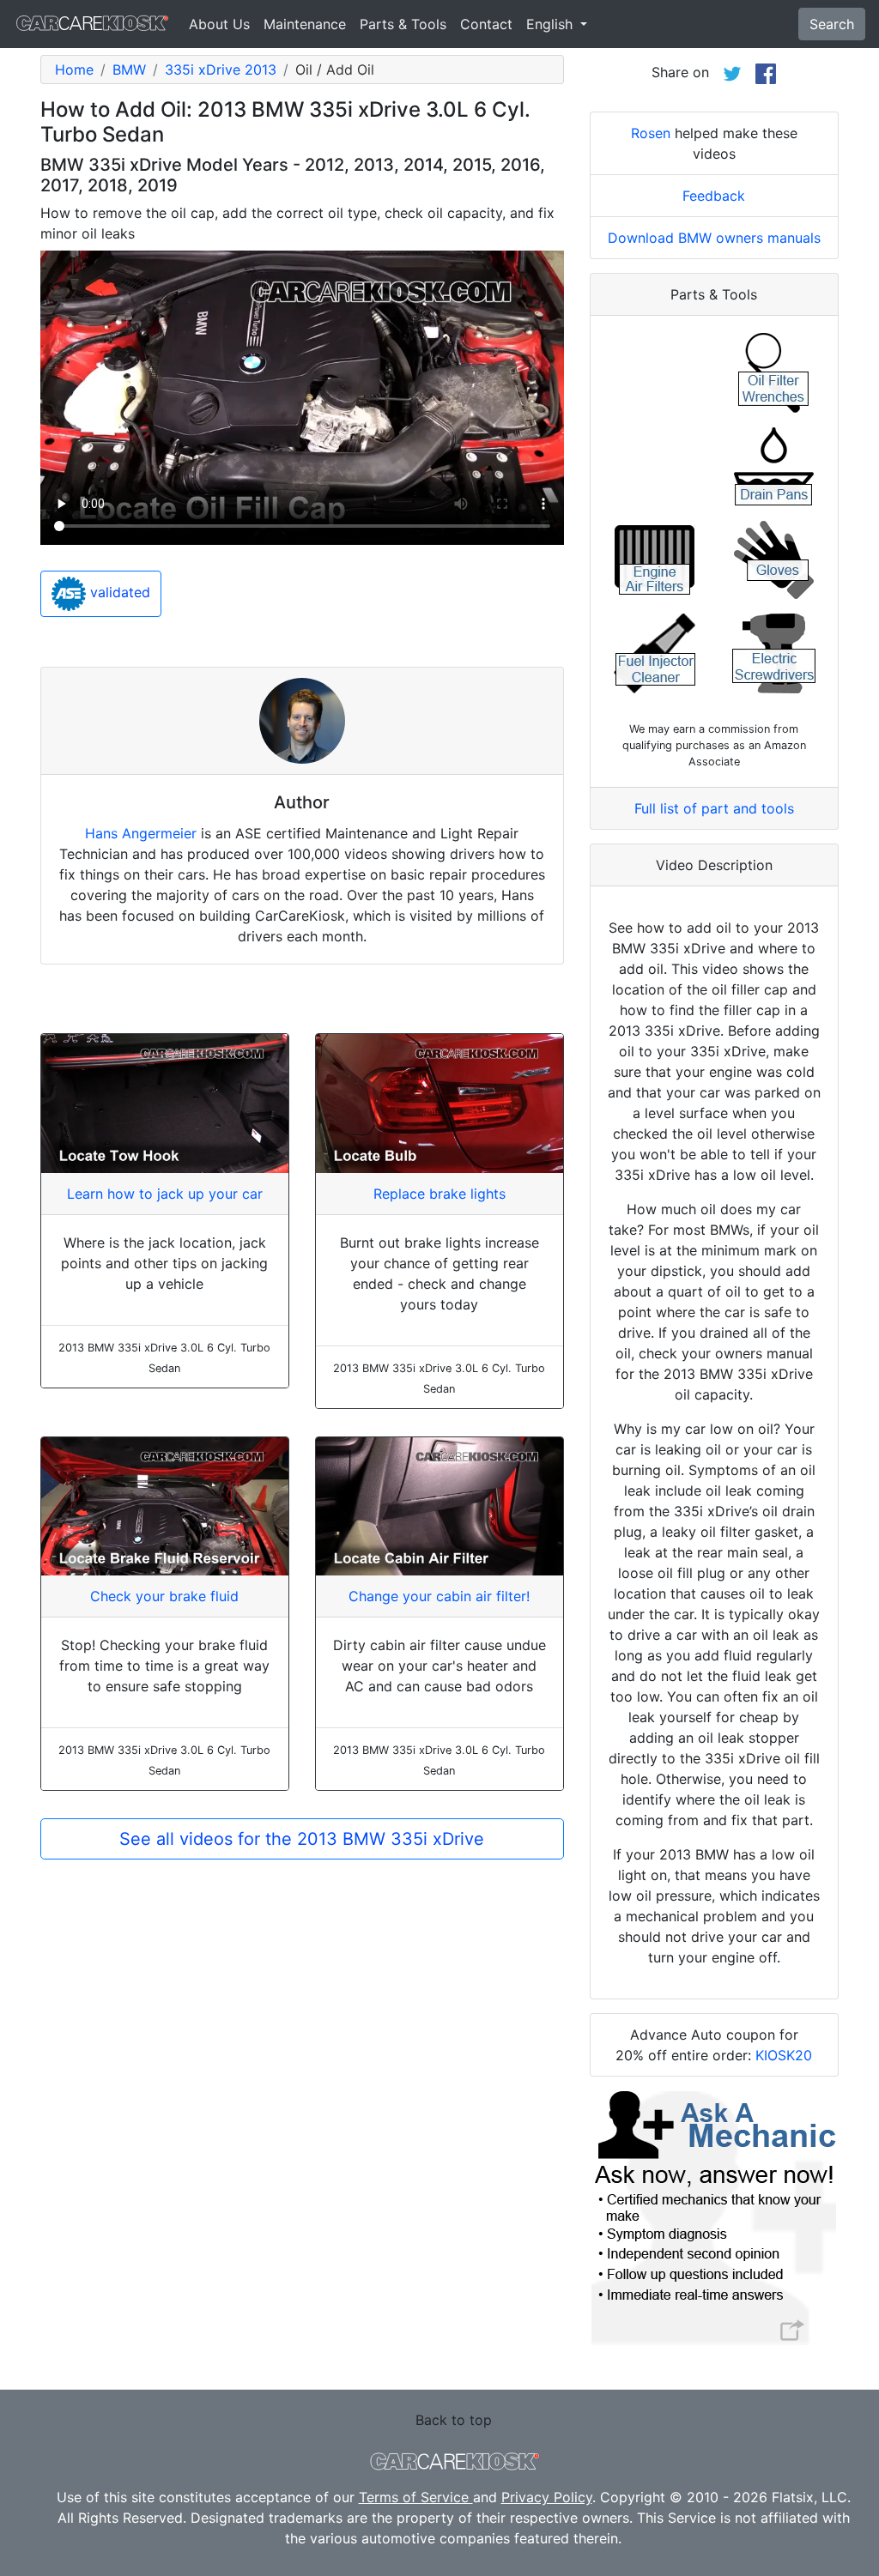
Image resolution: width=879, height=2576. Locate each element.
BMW (129, 70)
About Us (219, 24)
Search (832, 24)
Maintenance (305, 24)
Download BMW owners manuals (714, 238)
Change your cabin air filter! (439, 1596)
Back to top (454, 2420)
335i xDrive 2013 (221, 70)
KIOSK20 (784, 2055)
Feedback (714, 196)
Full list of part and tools (714, 808)
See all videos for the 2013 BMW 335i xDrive (302, 1839)
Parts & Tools (403, 24)
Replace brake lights (439, 1194)
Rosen (651, 133)
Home (74, 70)
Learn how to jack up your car (165, 1194)
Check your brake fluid (164, 1596)
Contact (486, 24)
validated (118, 592)
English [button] (552, 24)
